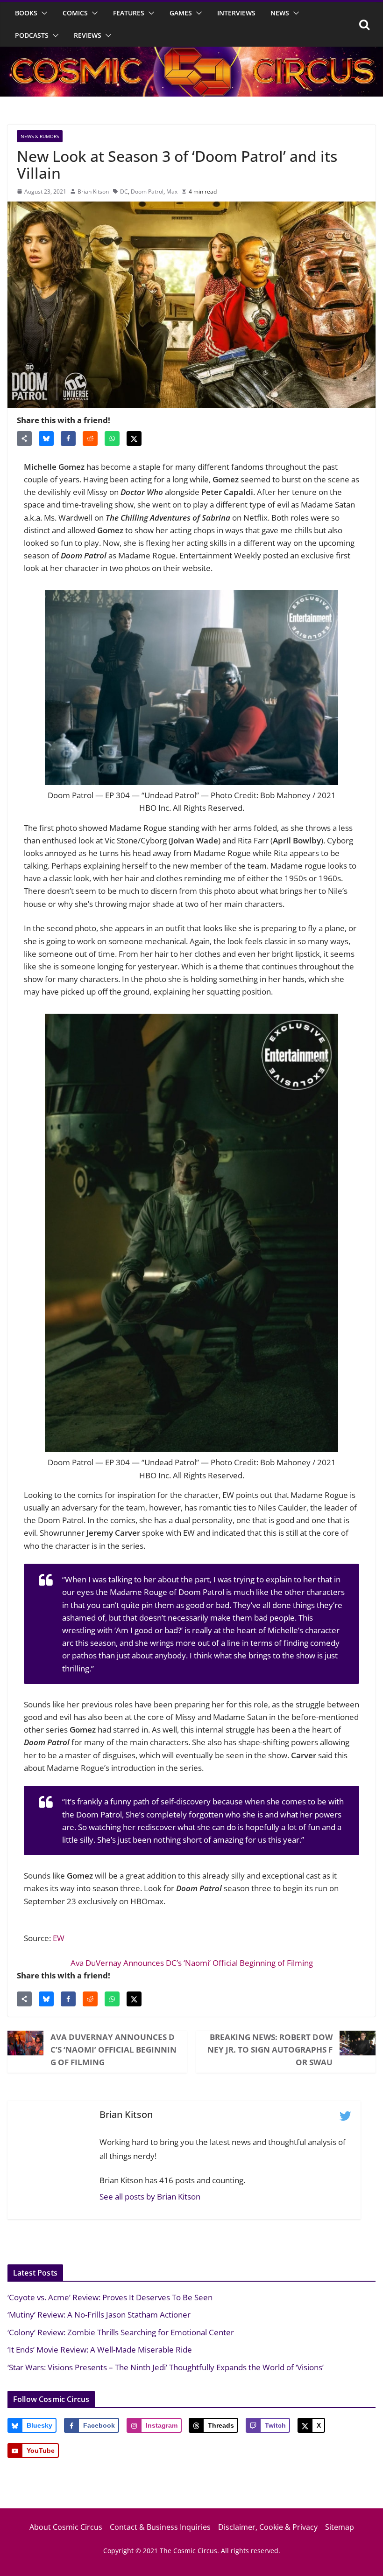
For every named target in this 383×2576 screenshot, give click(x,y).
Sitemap (340, 2527)
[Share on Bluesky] (46, 439)
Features (129, 13)
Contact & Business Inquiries (160, 2527)
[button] (43, 13)
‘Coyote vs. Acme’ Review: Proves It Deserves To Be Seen (110, 2297)
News (280, 13)
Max (172, 191)
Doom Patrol (147, 191)
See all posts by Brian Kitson (150, 2197)
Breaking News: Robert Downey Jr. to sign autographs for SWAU (270, 2050)
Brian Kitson (93, 191)
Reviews (88, 35)
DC (124, 191)
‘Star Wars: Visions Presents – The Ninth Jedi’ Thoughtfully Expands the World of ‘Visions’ (166, 2367)
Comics (75, 13)
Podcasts (32, 35)
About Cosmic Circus (66, 2527)
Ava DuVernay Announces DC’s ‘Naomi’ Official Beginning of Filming (192, 1963)
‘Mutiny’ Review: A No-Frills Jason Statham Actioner (99, 2315)
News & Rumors (40, 136)
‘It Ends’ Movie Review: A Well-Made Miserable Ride (100, 2350)
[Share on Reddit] (90, 439)
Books (26, 13)
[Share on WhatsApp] (112, 439)
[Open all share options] (24, 439)
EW (59, 1938)
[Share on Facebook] (68, 439)
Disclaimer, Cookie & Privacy (268, 2527)
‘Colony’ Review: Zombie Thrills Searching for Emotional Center (121, 2332)
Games (181, 13)
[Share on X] (134, 439)
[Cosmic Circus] (191, 53)
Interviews (236, 13)
